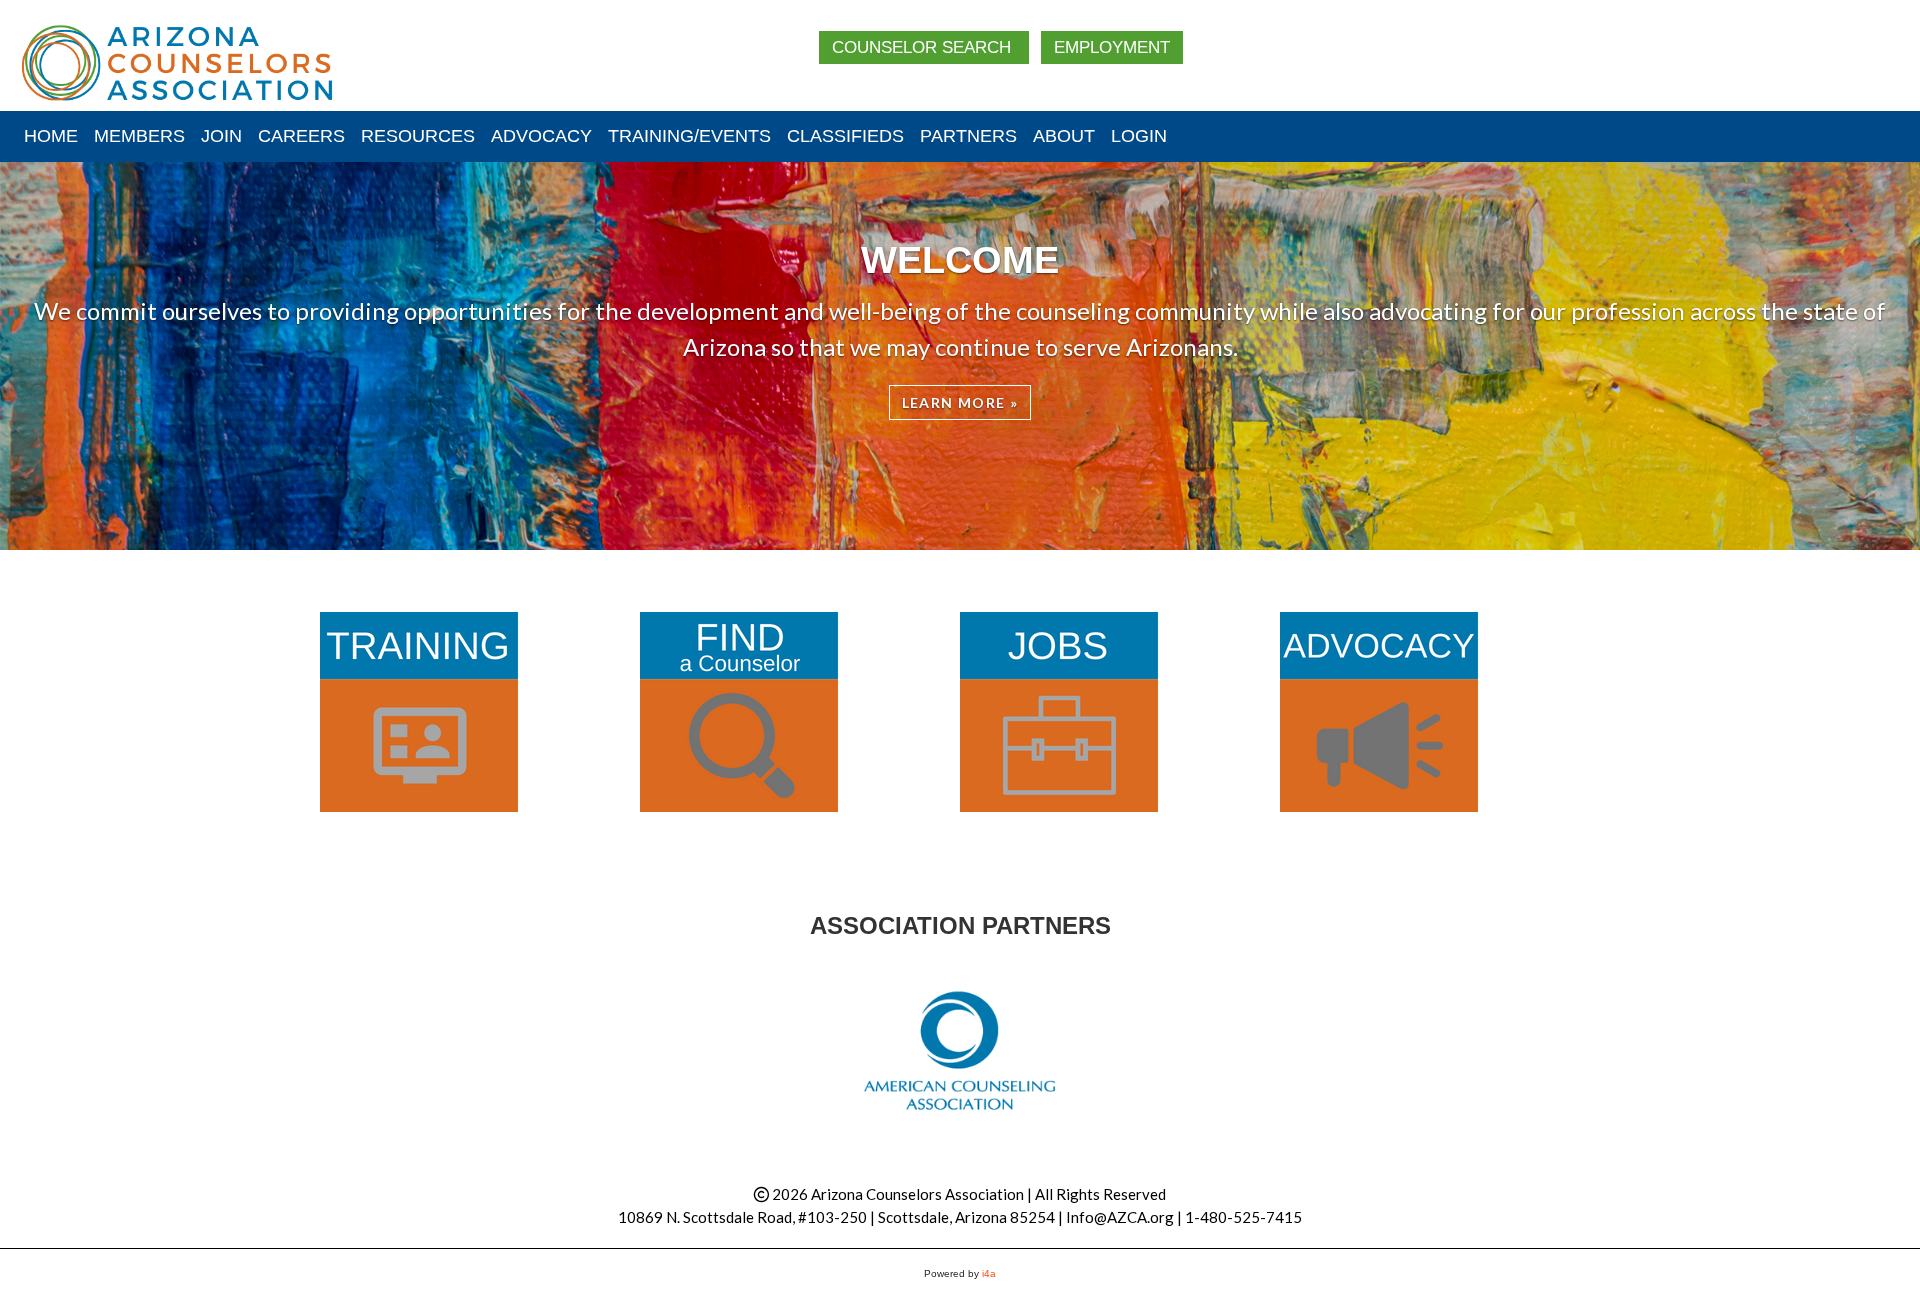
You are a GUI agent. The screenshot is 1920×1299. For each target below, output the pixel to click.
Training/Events (689, 136)
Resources (418, 136)
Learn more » (960, 402)
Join (221, 136)
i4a (989, 1273)
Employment (1112, 47)
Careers (301, 136)
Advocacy (541, 136)
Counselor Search (924, 47)
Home (51, 136)
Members (139, 136)
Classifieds (845, 136)
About (1064, 136)
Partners (968, 136)
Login (1139, 136)
